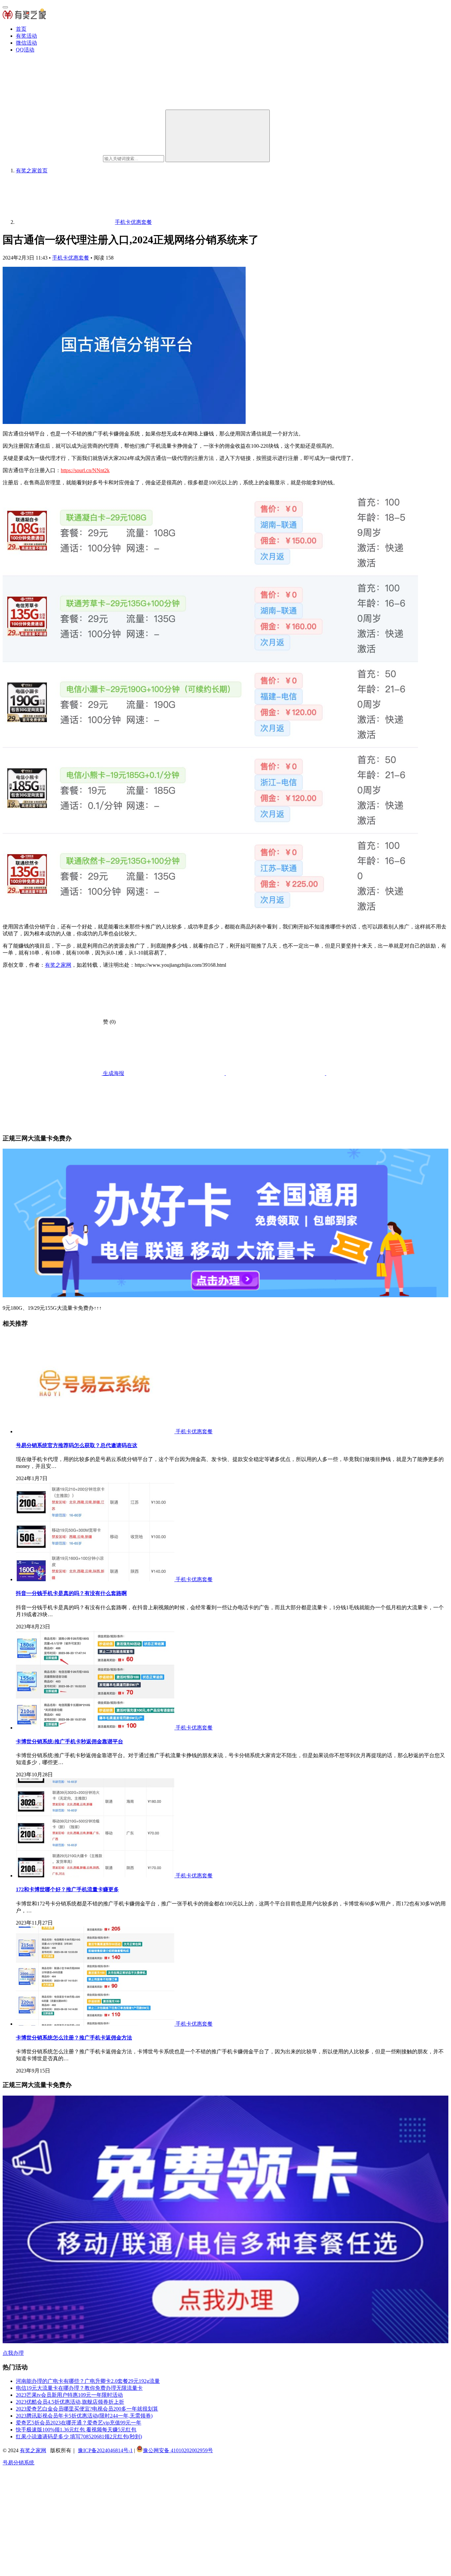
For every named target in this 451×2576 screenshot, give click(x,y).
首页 (21, 29)
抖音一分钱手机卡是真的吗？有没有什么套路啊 (71, 1593)
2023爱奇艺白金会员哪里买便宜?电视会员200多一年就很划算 (87, 2409)
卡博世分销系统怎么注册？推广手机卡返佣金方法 (74, 2038)
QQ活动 (25, 50)
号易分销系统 (18, 2463)
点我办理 (13, 2353)
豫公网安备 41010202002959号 (178, 2450)
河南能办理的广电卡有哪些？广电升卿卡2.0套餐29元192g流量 (88, 2381)
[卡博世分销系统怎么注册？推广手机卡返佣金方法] (96, 2024)
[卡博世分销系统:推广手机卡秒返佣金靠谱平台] (96, 1728)
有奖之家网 (58, 965)
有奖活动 (26, 36)
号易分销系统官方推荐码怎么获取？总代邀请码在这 (77, 1445)
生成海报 (113, 1073)
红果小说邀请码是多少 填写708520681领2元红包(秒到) (79, 2437)
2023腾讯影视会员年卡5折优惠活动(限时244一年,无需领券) (84, 2416)
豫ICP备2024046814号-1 (105, 2450)
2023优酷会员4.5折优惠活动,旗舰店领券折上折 (70, 2402)
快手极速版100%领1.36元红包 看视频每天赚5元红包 (76, 2430)
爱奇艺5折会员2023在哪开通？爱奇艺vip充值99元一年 (79, 2423)
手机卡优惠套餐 (71, 258)
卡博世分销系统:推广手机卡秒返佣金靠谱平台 (69, 1741)
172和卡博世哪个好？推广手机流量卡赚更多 (67, 1889)
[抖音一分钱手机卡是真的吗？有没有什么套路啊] (96, 1579)
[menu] (5, 7)
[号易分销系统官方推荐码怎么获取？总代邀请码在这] (96, 1431)
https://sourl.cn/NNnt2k (85, 470)
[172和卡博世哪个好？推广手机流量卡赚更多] (96, 1876)
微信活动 (26, 43)
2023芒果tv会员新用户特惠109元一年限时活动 (69, 2395)
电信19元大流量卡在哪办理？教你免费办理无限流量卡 (79, 2388)
